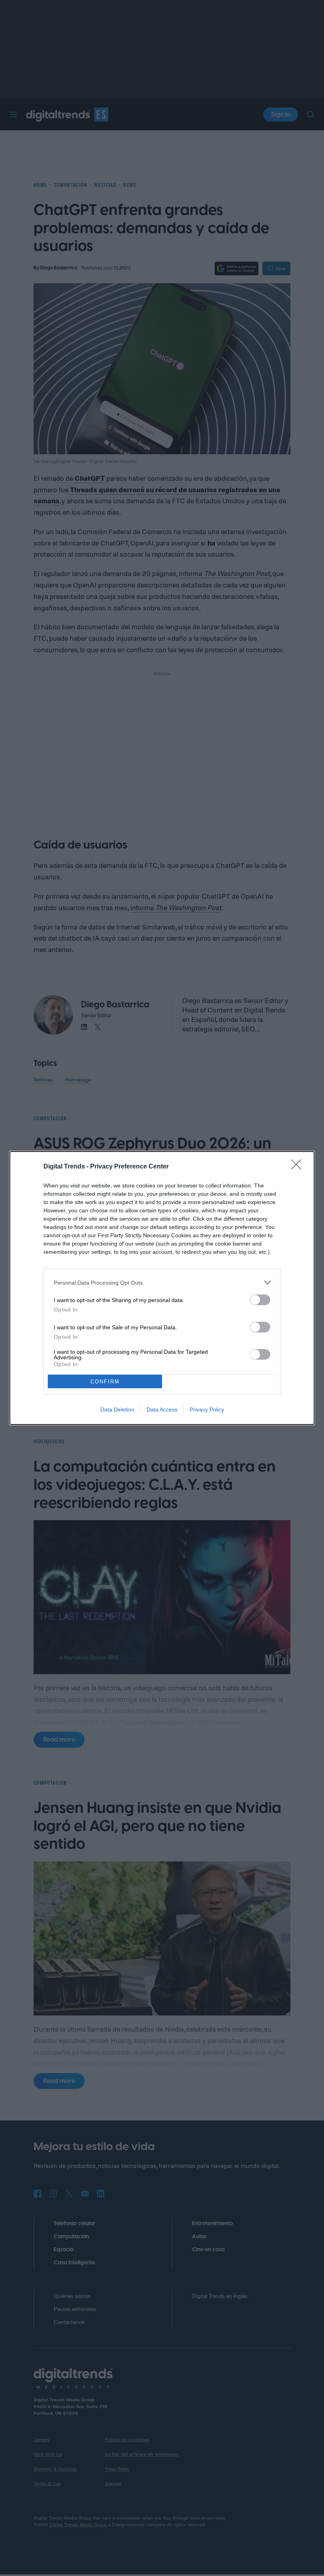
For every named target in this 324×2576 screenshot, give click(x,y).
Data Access (162, 1409)
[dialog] (162, 1288)
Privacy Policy (207, 1409)
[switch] (260, 1300)
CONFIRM (105, 1382)
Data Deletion (117, 1409)
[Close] (299, 1167)
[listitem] (162, 1282)
